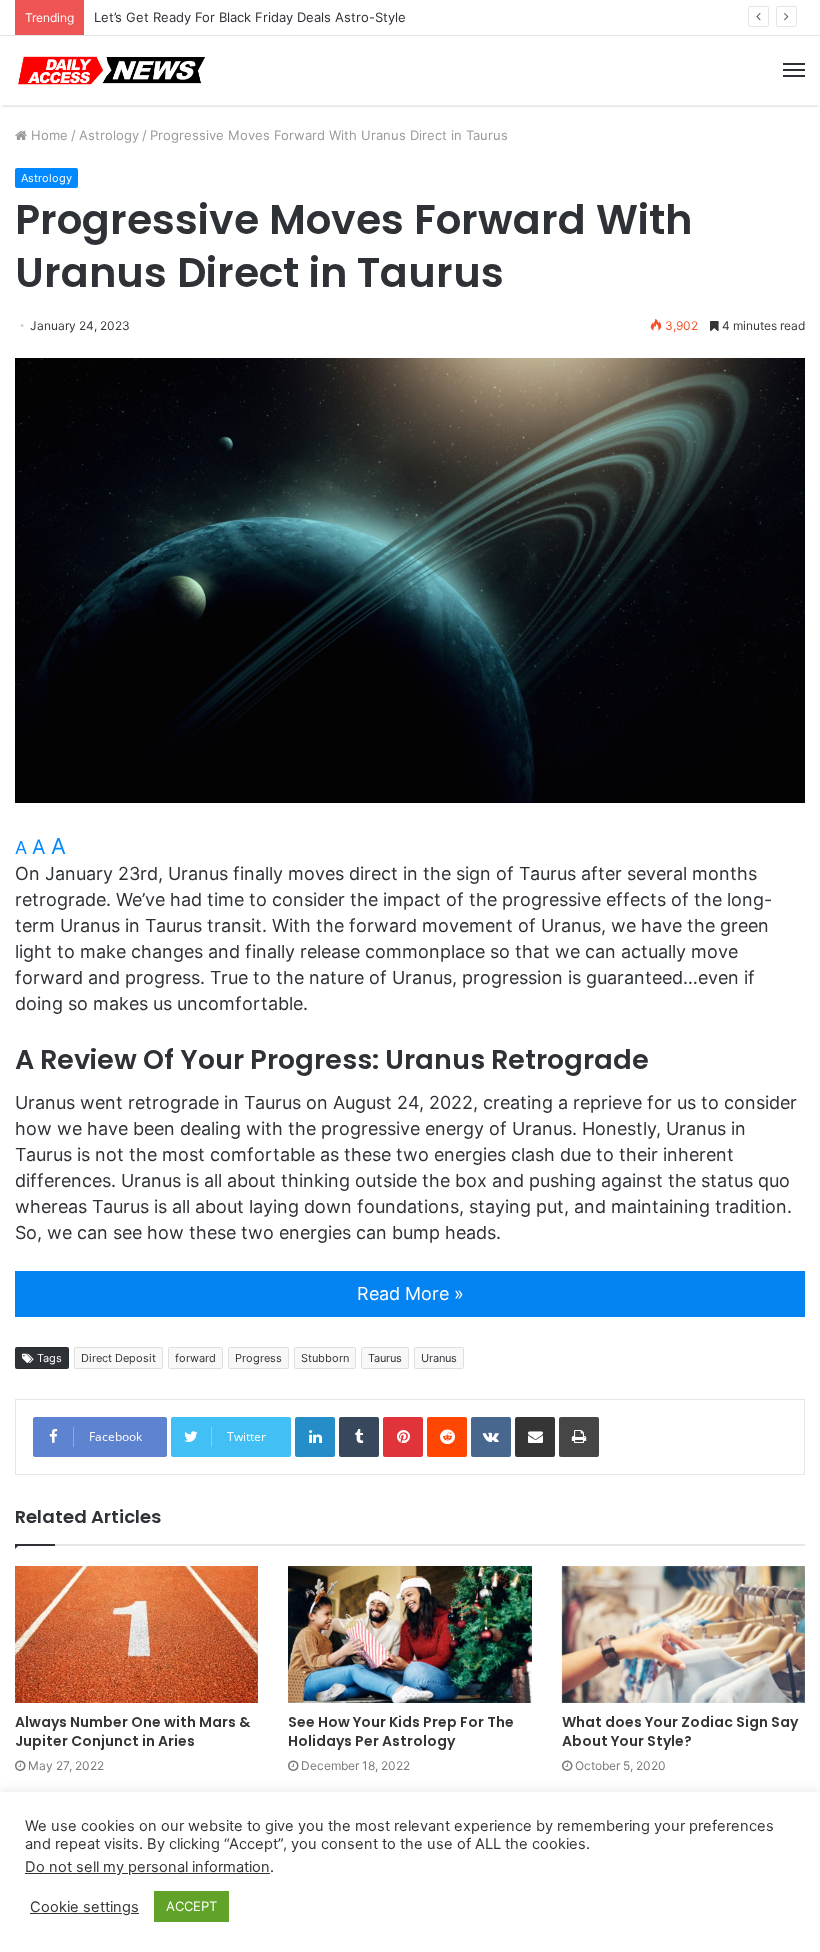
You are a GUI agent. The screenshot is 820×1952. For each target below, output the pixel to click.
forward (195, 1358)
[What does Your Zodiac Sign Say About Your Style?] (683, 1634)
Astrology (109, 135)
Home (47, 135)
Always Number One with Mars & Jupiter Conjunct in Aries (132, 1731)
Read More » (410, 1293)
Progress (258, 1358)
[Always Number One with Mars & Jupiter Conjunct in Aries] (136, 1634)
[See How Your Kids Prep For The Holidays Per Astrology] (409, 1634)
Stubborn (325, 1358)
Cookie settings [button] (84, 1907)
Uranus (439, 1358)
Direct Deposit (118, 1358)
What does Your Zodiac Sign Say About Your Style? (680, 1731)
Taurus (385, 1358)
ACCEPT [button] (191, 1906)
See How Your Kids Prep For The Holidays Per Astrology (401, 1731)
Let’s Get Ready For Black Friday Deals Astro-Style (250, 17)
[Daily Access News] (110, 70)
